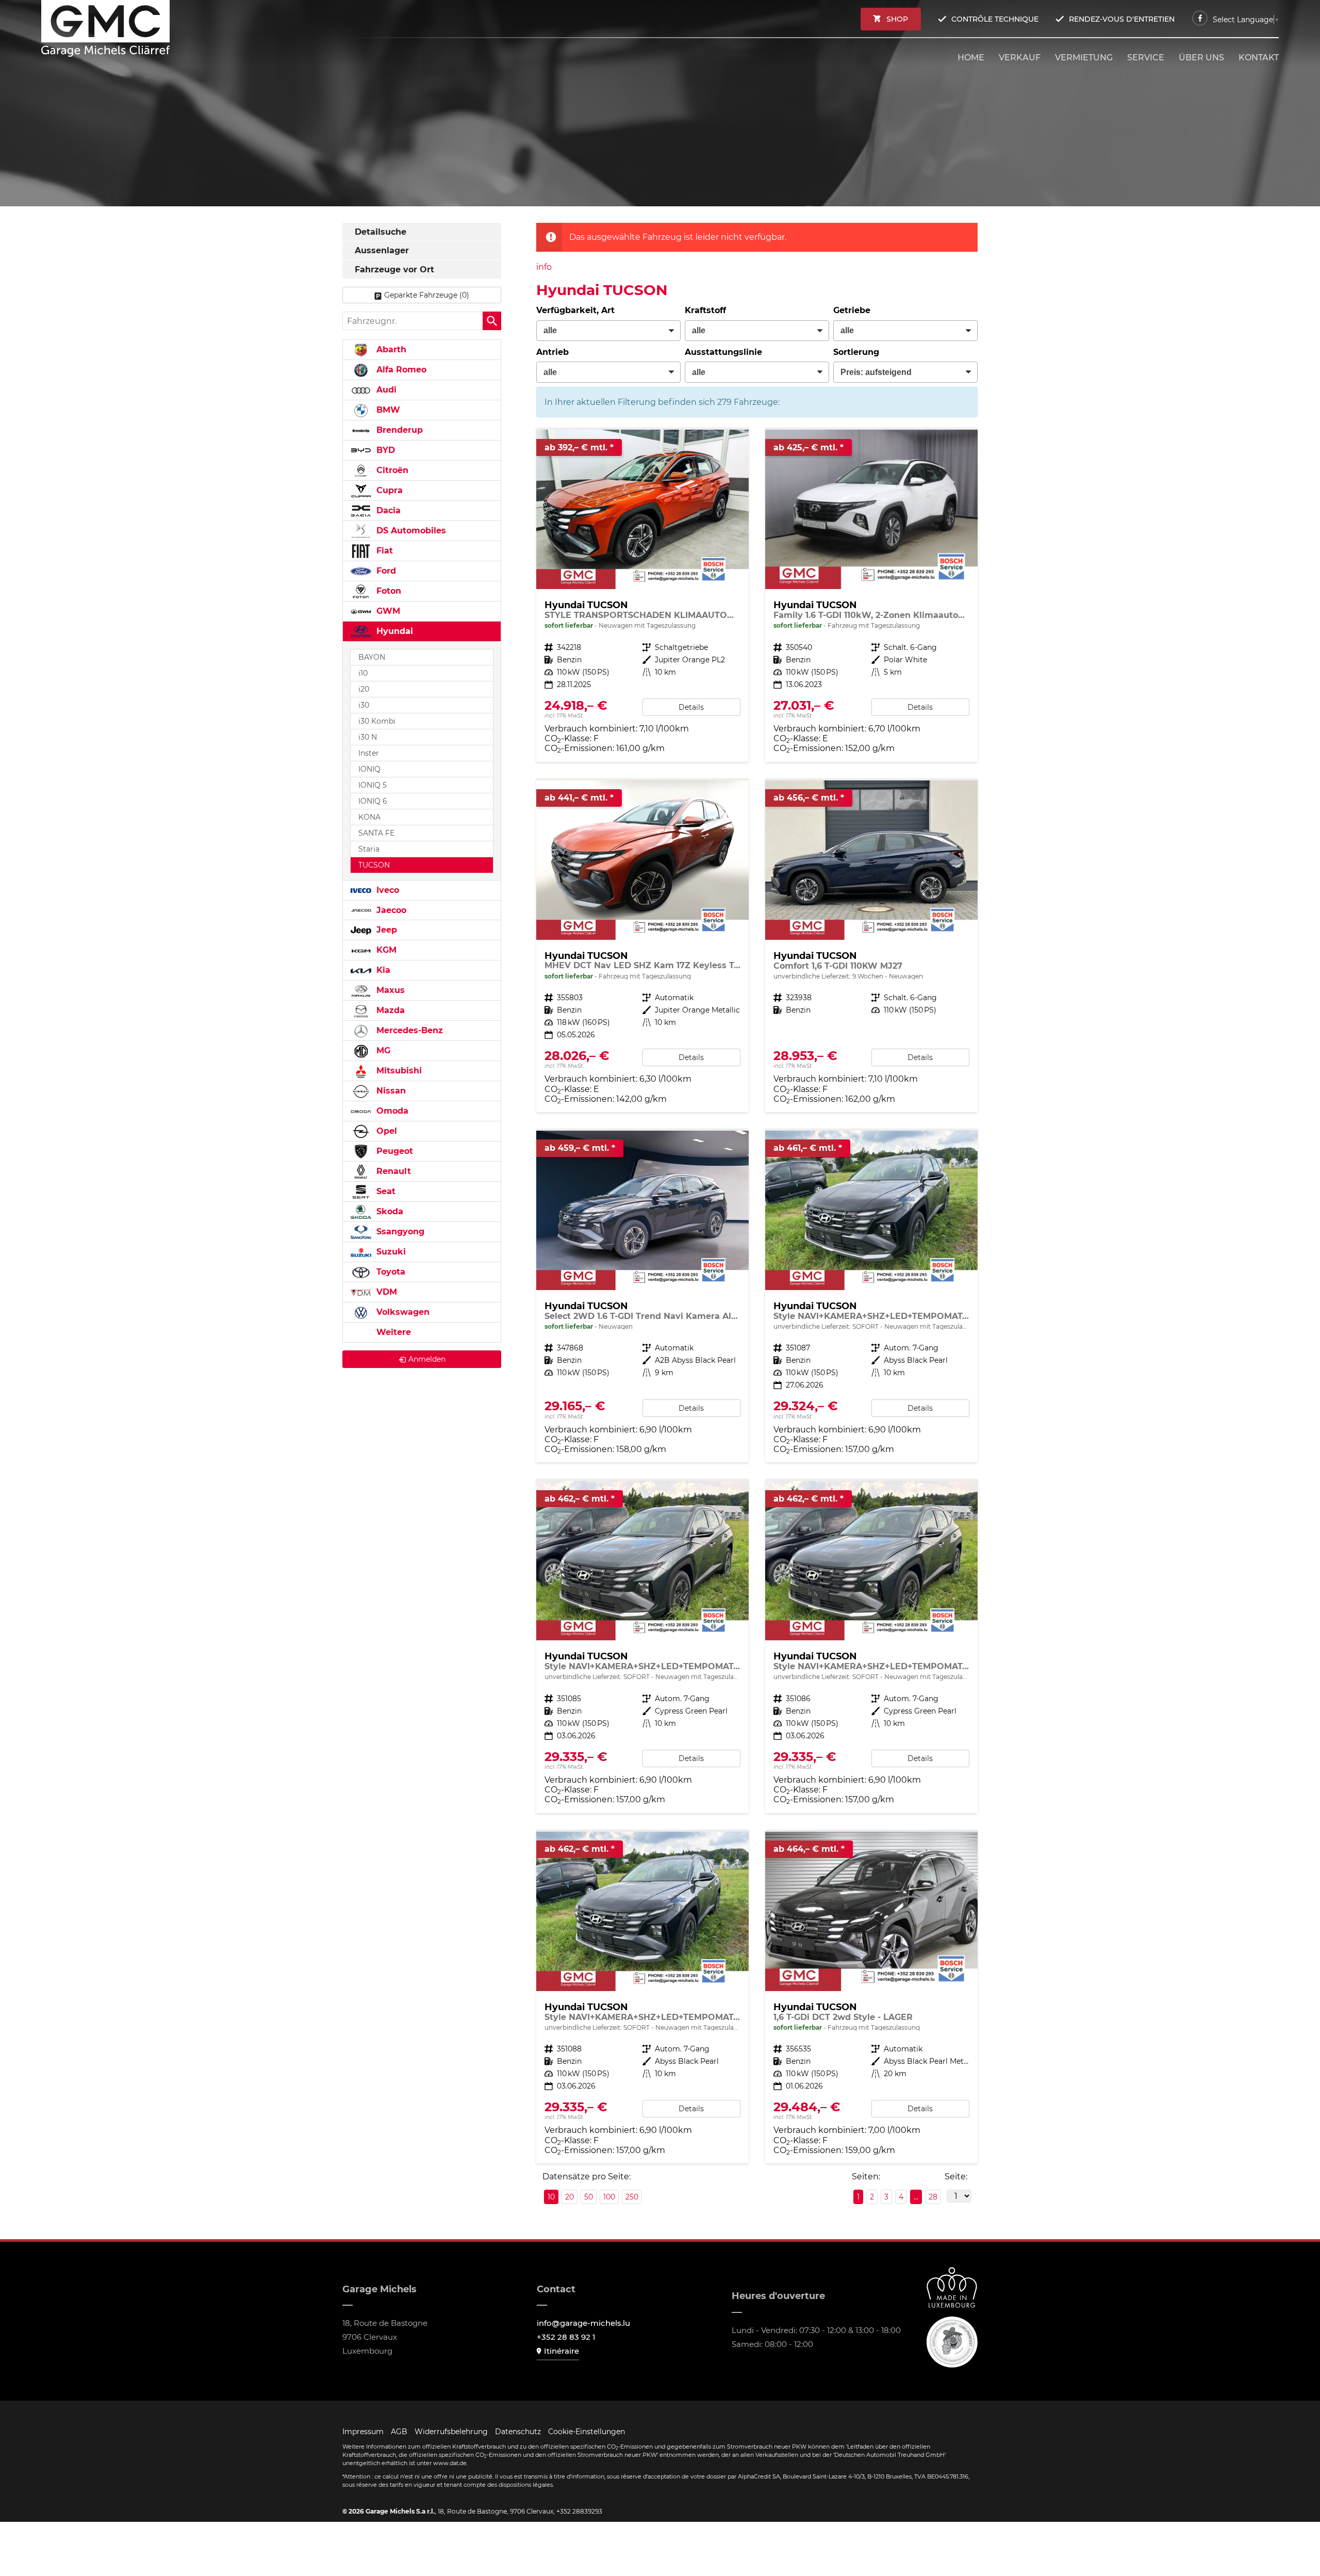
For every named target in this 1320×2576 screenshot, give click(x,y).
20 (570, 2197)
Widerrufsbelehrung (451, 2432)
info (544, 267)
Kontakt (1259, 58)
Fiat (383, 551)
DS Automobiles (410, 531)
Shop (897, 19)
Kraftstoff (705, 310)
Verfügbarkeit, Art (575, 310)
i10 (363, 673)
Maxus (389, 990)
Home (971, 58)
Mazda (389, 1010)
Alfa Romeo (400, 370)
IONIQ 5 (373, 785)
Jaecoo (390, 910)
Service (1146, 58)
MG (382, 1050)
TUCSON (374, 865)
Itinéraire (562, 2351)
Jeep (385, 930)
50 (589, 2197)
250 (632, 2197)
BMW (387, 410)
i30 (364, 705)
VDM (385, 1292)
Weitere (392, 1332)
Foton (387, 591)
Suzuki (390, 1252)
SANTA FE (376, 833)
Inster (369, 753)
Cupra (388, 490)
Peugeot (393, 1151)
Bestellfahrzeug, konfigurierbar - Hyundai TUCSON (871, 946)
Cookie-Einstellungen (587, 2432)
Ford (385, 571)
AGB (399, 2432)
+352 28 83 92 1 (566, 2337)
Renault (392, 1171)
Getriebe (852, 310)
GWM (387, 611)
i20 (364, 689)
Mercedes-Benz (408, 1030)
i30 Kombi (377, 721)
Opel (385, 1131)
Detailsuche (381, 232)
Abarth (390, 349)
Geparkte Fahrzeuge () (427, 295)
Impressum (363, 2432)
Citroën (391, 470)
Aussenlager (382, 250)
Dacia (387, 510)
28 (933, 2197)
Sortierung (856, 352)
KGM (385, 950)
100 (609, 2197)
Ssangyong (399, 1232)
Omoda (391, 1111)
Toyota (390, 1272)
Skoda (389, 1211)
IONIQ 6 (373, 801)
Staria (369, 849)
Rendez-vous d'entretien (1122, 19)
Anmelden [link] (427, 1359)
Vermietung (1084, 58)
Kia (382, 970)
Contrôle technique (995, 19)
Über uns (1201, 58)
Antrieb (552, 352)
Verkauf (1020, 58)
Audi (385, 390)
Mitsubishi (398, 1071)
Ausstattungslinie (723, 352)
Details (691, 707)
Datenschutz (518, 2432)
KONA (369, 817)
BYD (384, 450)
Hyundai (393, 631)
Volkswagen (402, 1312)
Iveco (386, 890)
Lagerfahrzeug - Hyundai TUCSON (642, 596)
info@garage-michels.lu (583, 2323)
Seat (385, 1191)
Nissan (390, 1091)
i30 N (368, 737)
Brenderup (398, 430)
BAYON (372, 657)
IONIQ (369, 769)
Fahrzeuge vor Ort (394, 270)
